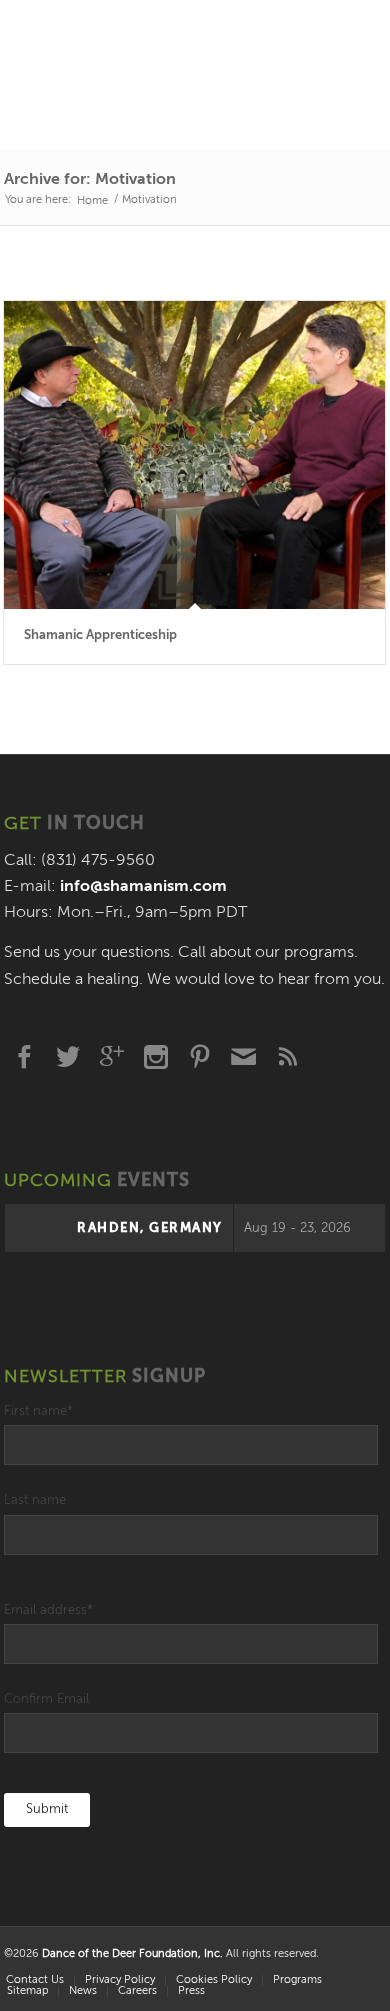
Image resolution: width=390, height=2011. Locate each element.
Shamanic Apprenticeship (100, 635)
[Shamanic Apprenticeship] (194, 455)
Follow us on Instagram (156, 1057)
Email (244, 1057)
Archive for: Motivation (90, 180)
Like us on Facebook (24, 1057)
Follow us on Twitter (68, 1057)
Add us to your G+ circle (112, 1057)
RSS (288, 1057)
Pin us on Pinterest (200, 1057)
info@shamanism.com (143, 887)
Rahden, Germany (150, 1228)
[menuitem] (119, 1980)
